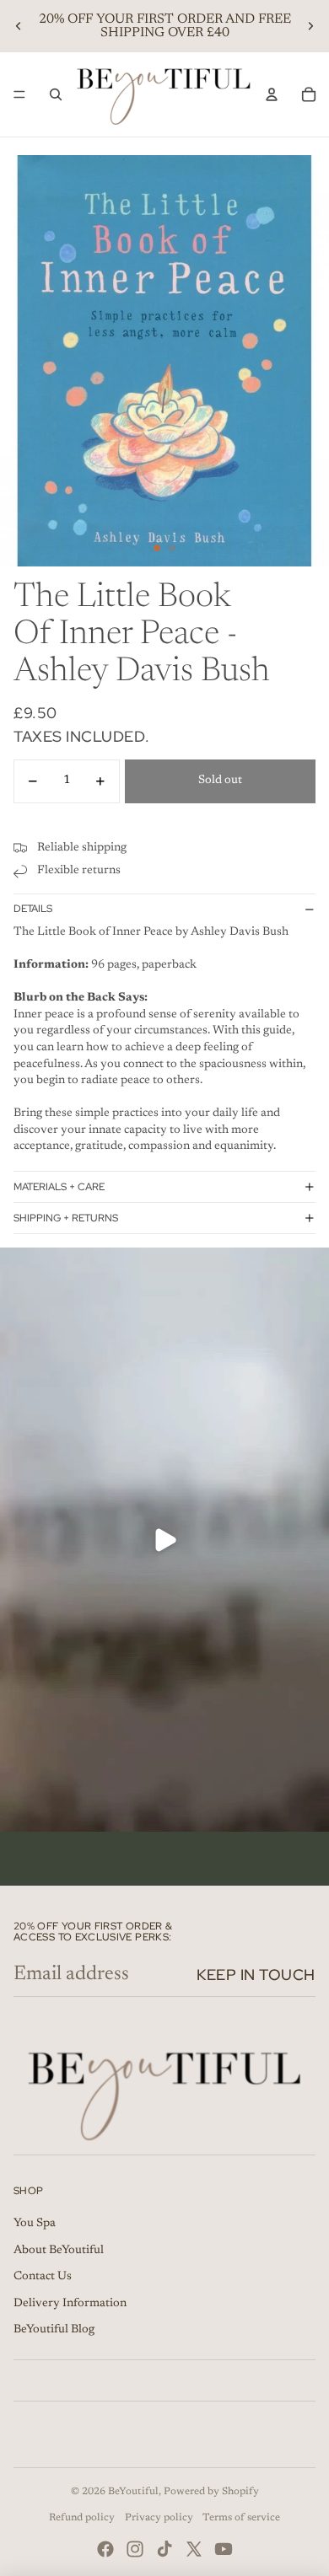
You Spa (35, 2224)
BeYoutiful (133, 2492)
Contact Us (43, 2277)
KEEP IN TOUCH (256, 1975)
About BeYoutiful (59, 2251)
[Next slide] (310, 26)
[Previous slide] (19, 26)
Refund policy (82, 2518)
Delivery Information (70, 2304)
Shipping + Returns (66, 1218)
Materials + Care (59, 1187)
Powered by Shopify (211, 2492)
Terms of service (241, 2518)
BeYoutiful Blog (54, 2330)
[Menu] (19, 94)
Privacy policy (159, 2518)
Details (33, 909)
